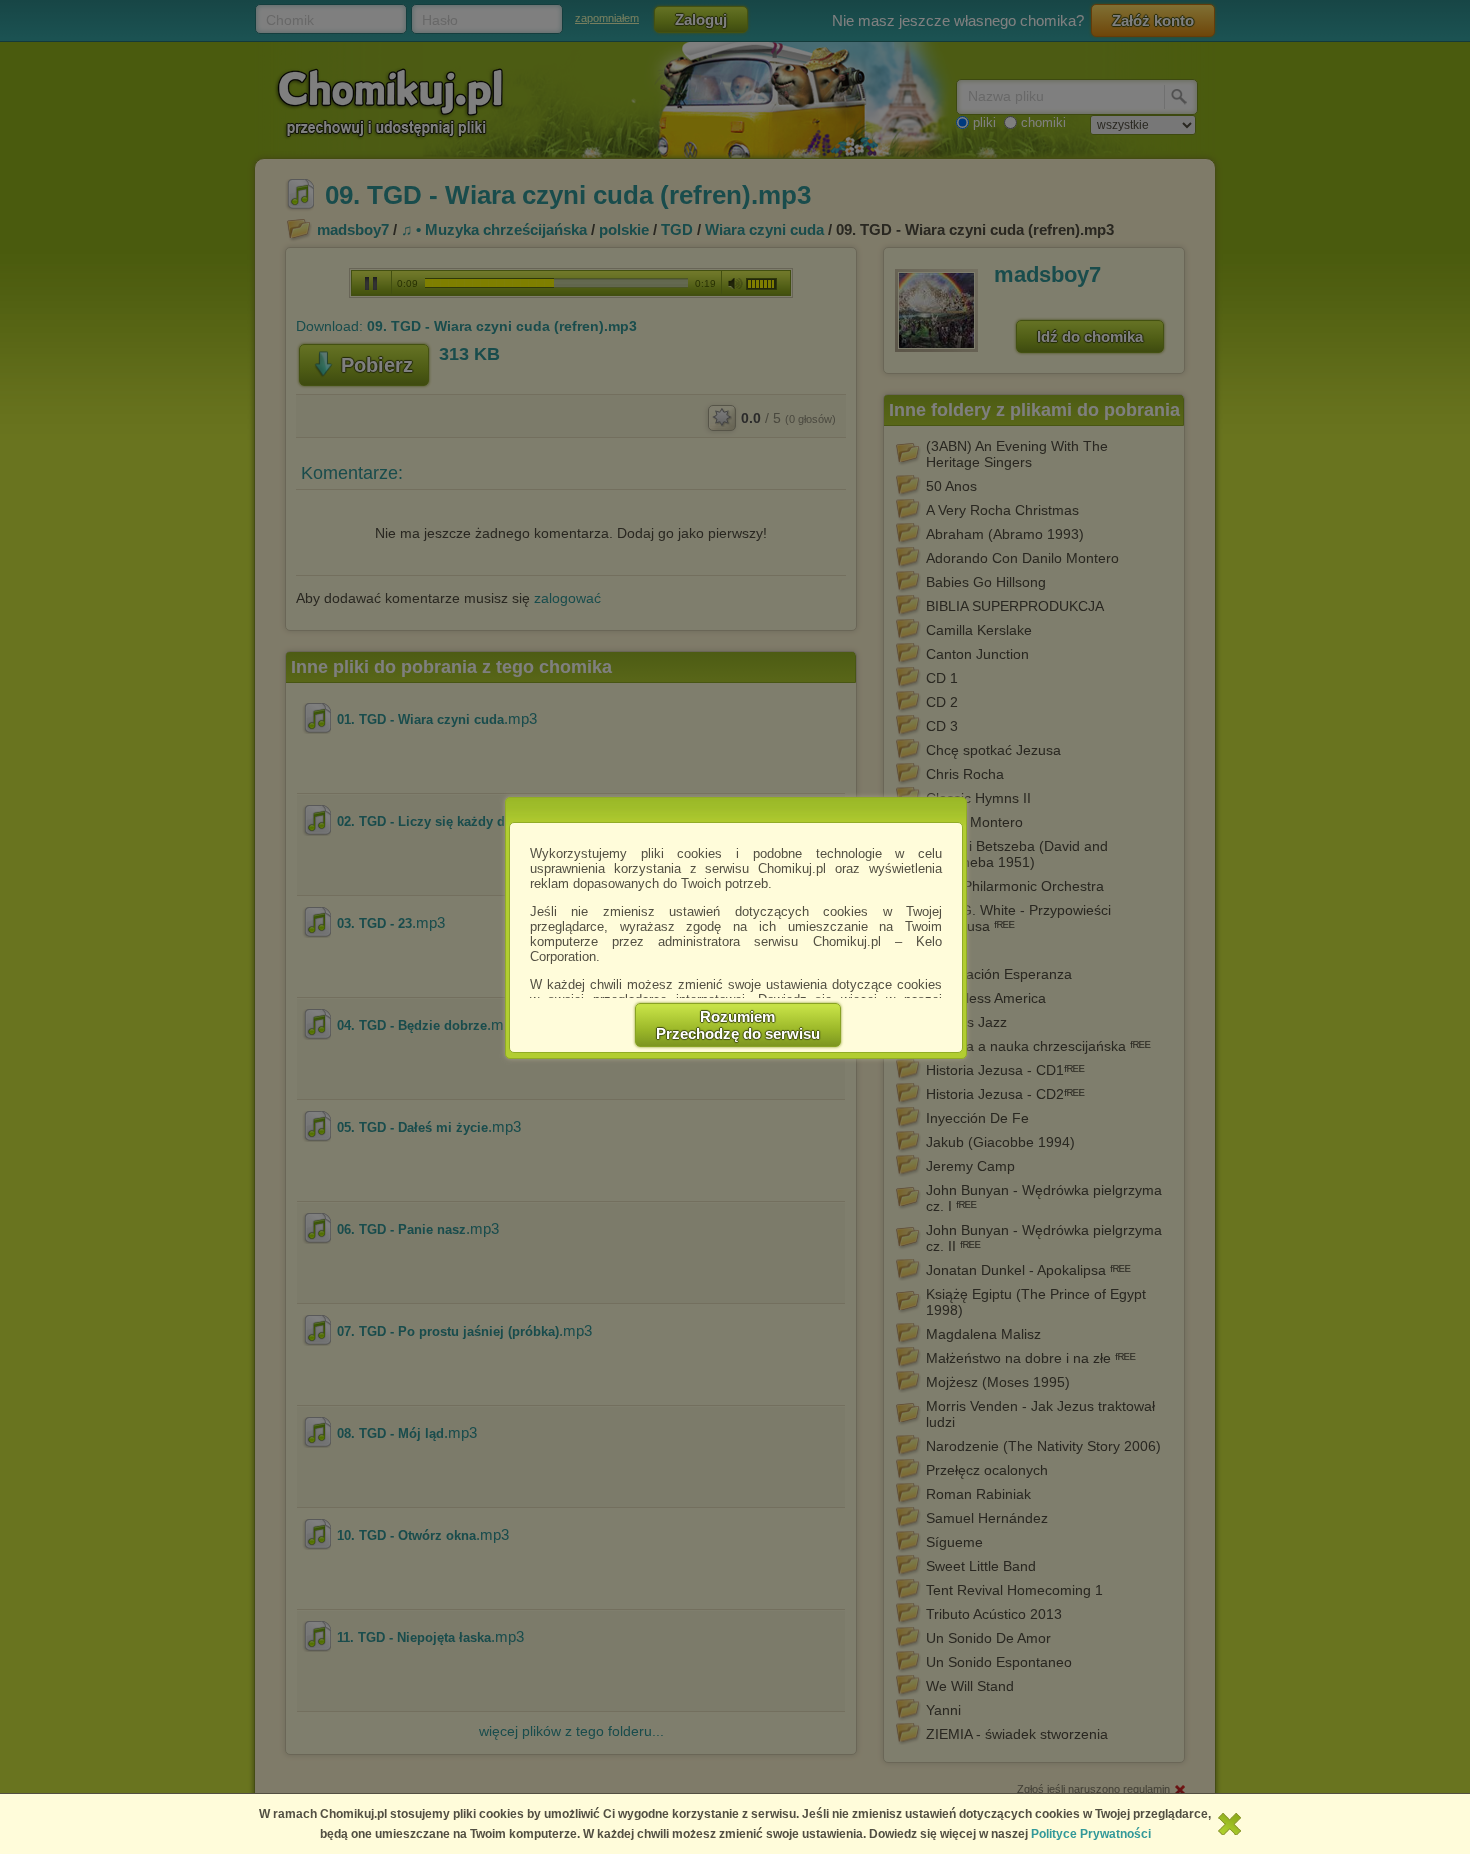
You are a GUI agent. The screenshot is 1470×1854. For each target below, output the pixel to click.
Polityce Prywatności (1091, 1834)
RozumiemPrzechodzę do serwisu (738, 1025)
